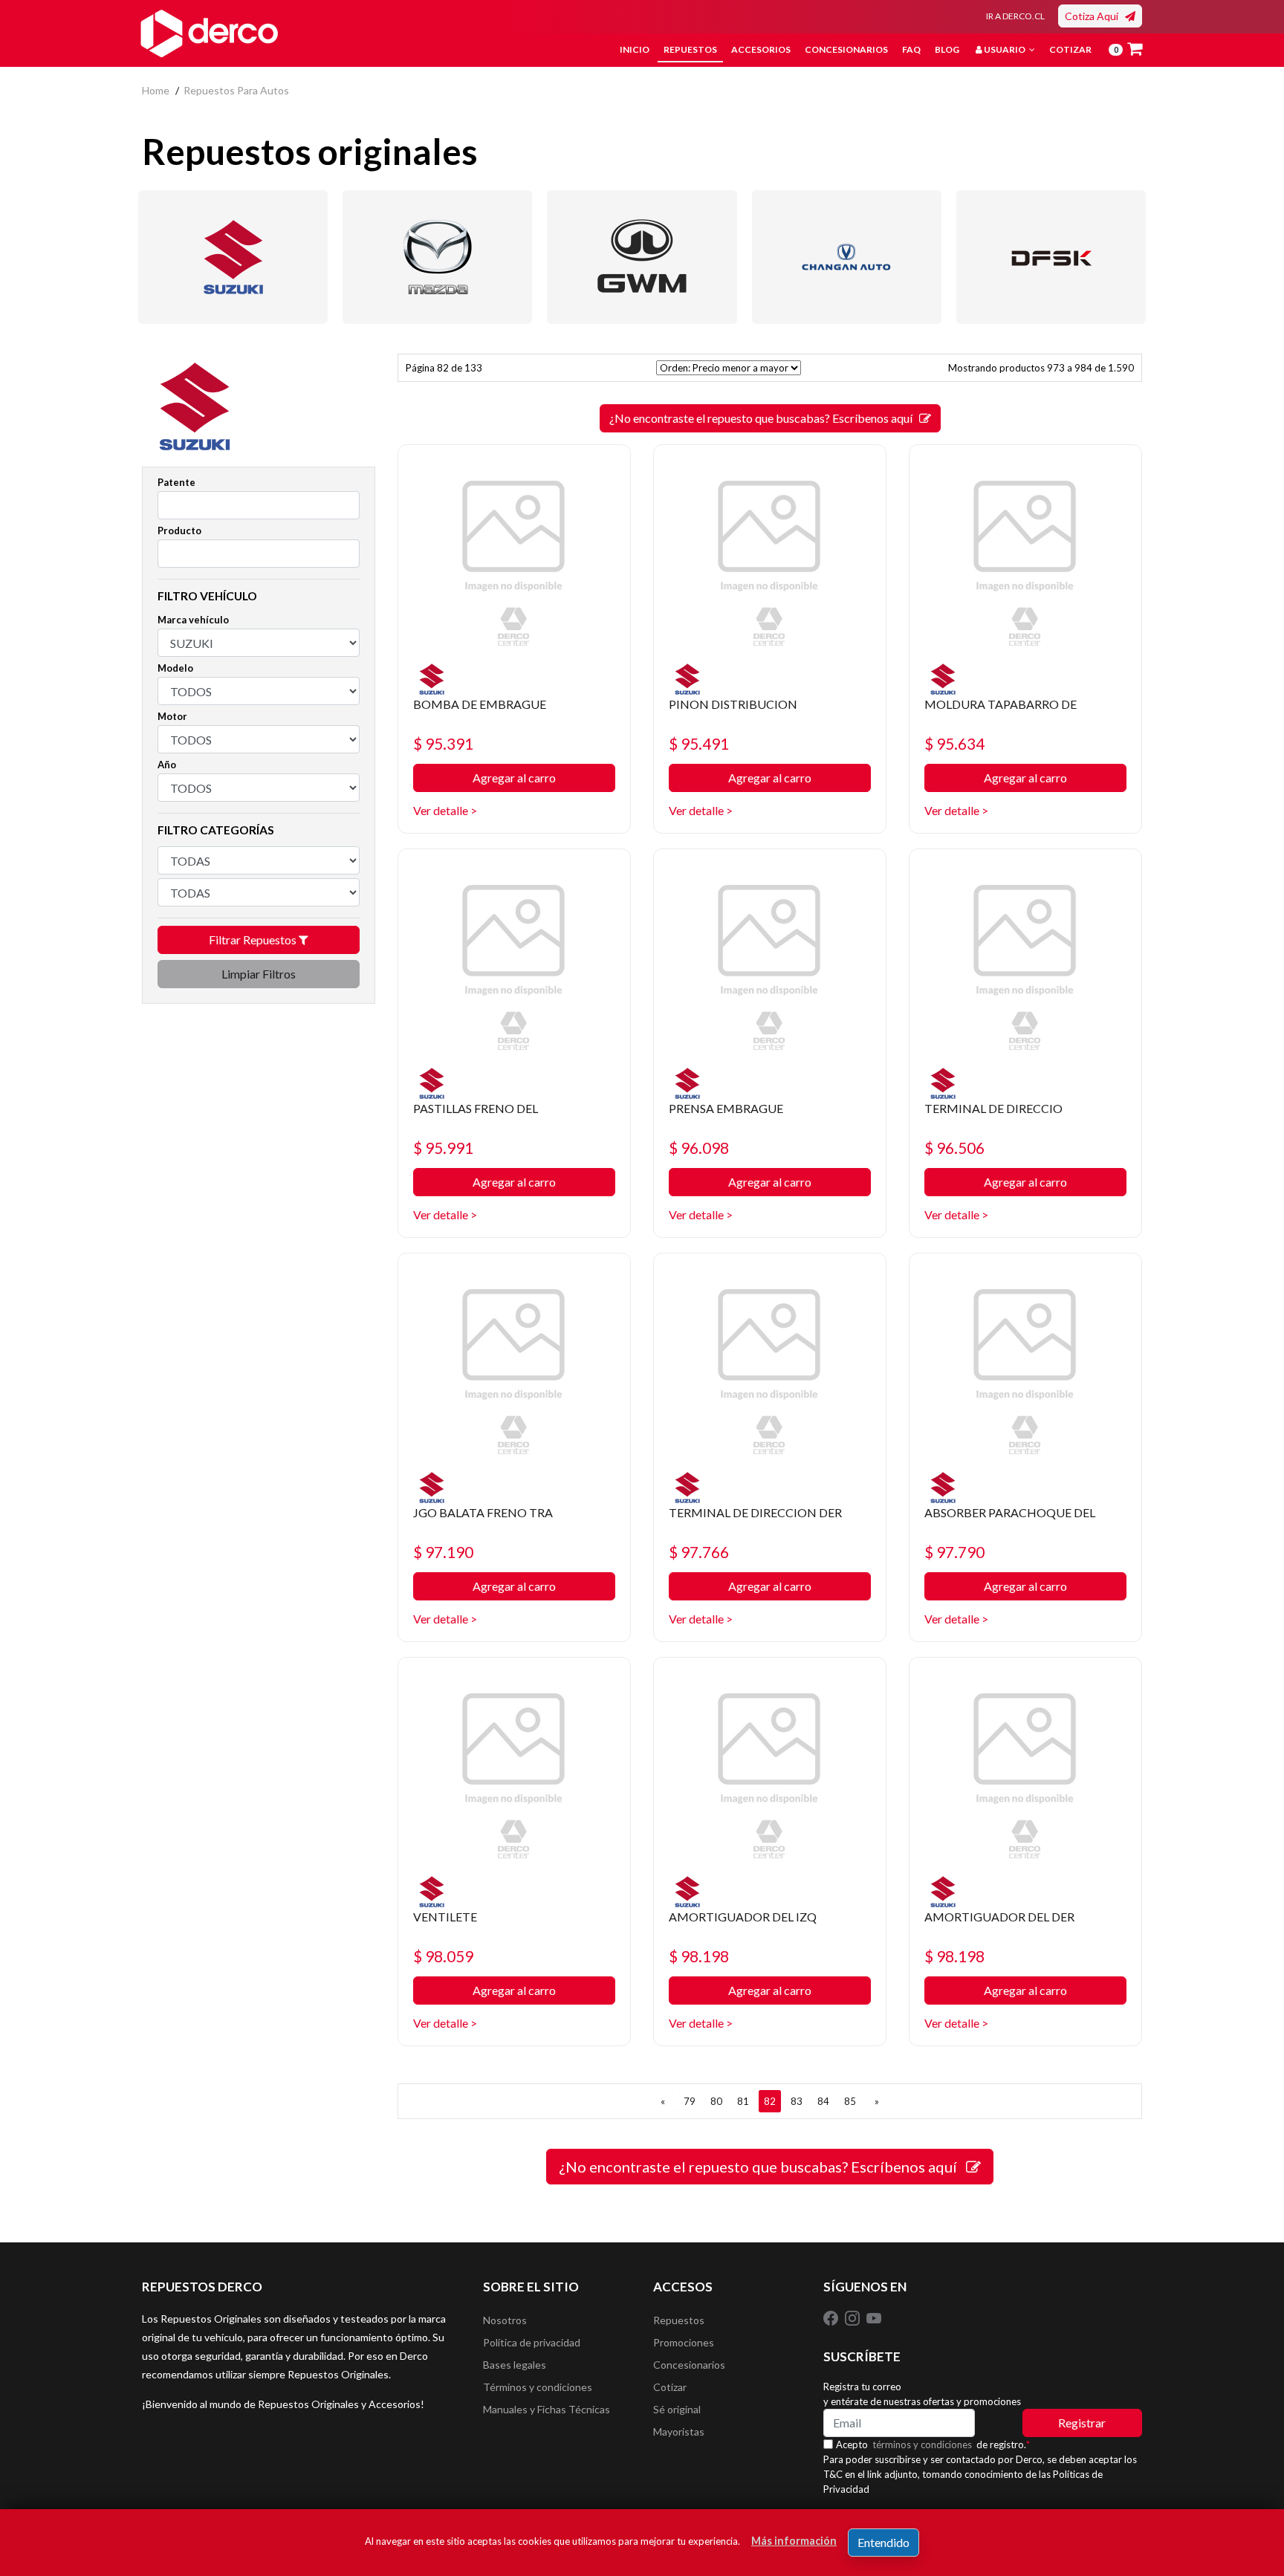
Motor (172, 716)
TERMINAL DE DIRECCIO (993, 1108)
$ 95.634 (954, 743)
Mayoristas (679, 2431)
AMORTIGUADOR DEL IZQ (743, 1917)
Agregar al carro (514, 778)
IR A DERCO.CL (1015, 16)
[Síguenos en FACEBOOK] (832, 2317)
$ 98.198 (699, 1956)
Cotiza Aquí (1095, 16)
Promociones (684, 2342)
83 (797, 2101)
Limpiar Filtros (259, 974)
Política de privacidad (532, 2342)
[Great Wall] (642, 257)
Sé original (677, 2409)
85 (850, 2101)
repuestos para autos (236, 90)
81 (743, 2101)
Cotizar (1070, 49)
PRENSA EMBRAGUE (726, 1108)
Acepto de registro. (933, 2444)
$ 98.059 (443, 1956)
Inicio (635, 49)
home (156, 90)
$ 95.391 (443, 743)
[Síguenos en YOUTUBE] (874, 2317)
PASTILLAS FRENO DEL (476, 1108)
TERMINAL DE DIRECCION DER (755, 1512)
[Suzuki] (233, 257)
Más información (794, 2541)
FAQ (911, 49)
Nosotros (505, 2320)
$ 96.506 (954, 1148)
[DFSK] (1051, 257)
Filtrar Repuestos (254, 940)
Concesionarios (846, 49)
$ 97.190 (443, 1552)
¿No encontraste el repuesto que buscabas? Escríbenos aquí (764, 418)
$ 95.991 (443, 1148)
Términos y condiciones (538, 2387)
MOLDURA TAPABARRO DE (1001, 704)
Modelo (175, 668)
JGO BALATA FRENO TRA (483, 1512)
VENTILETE (445, 1917)
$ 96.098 (699, 1148)
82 (770, 2101)
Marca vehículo (193, 620)
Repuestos (690, 49)
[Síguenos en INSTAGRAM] (853, 2317)
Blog (947, 49)
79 (690, 2101)
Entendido (883, 2542)
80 (716, 2101)
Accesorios (761, 49)
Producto (179, 531)
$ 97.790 (954, 1552)
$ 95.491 (699, 743)
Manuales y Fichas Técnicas (547, 2409)
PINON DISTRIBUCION (733, 704)
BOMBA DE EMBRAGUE (480, 704)
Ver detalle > (445, 810)
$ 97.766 (699, 1552)
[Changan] (847, 257)
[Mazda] (437, 257)
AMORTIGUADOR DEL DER (999, 1917)
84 (823, 2101)
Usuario (1005, 49)
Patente (176, 482)
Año (167, 765)
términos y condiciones (922, 2444)
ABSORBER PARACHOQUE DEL (1010, 1512)
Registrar (1082, 2423)
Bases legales (515, 2365)
